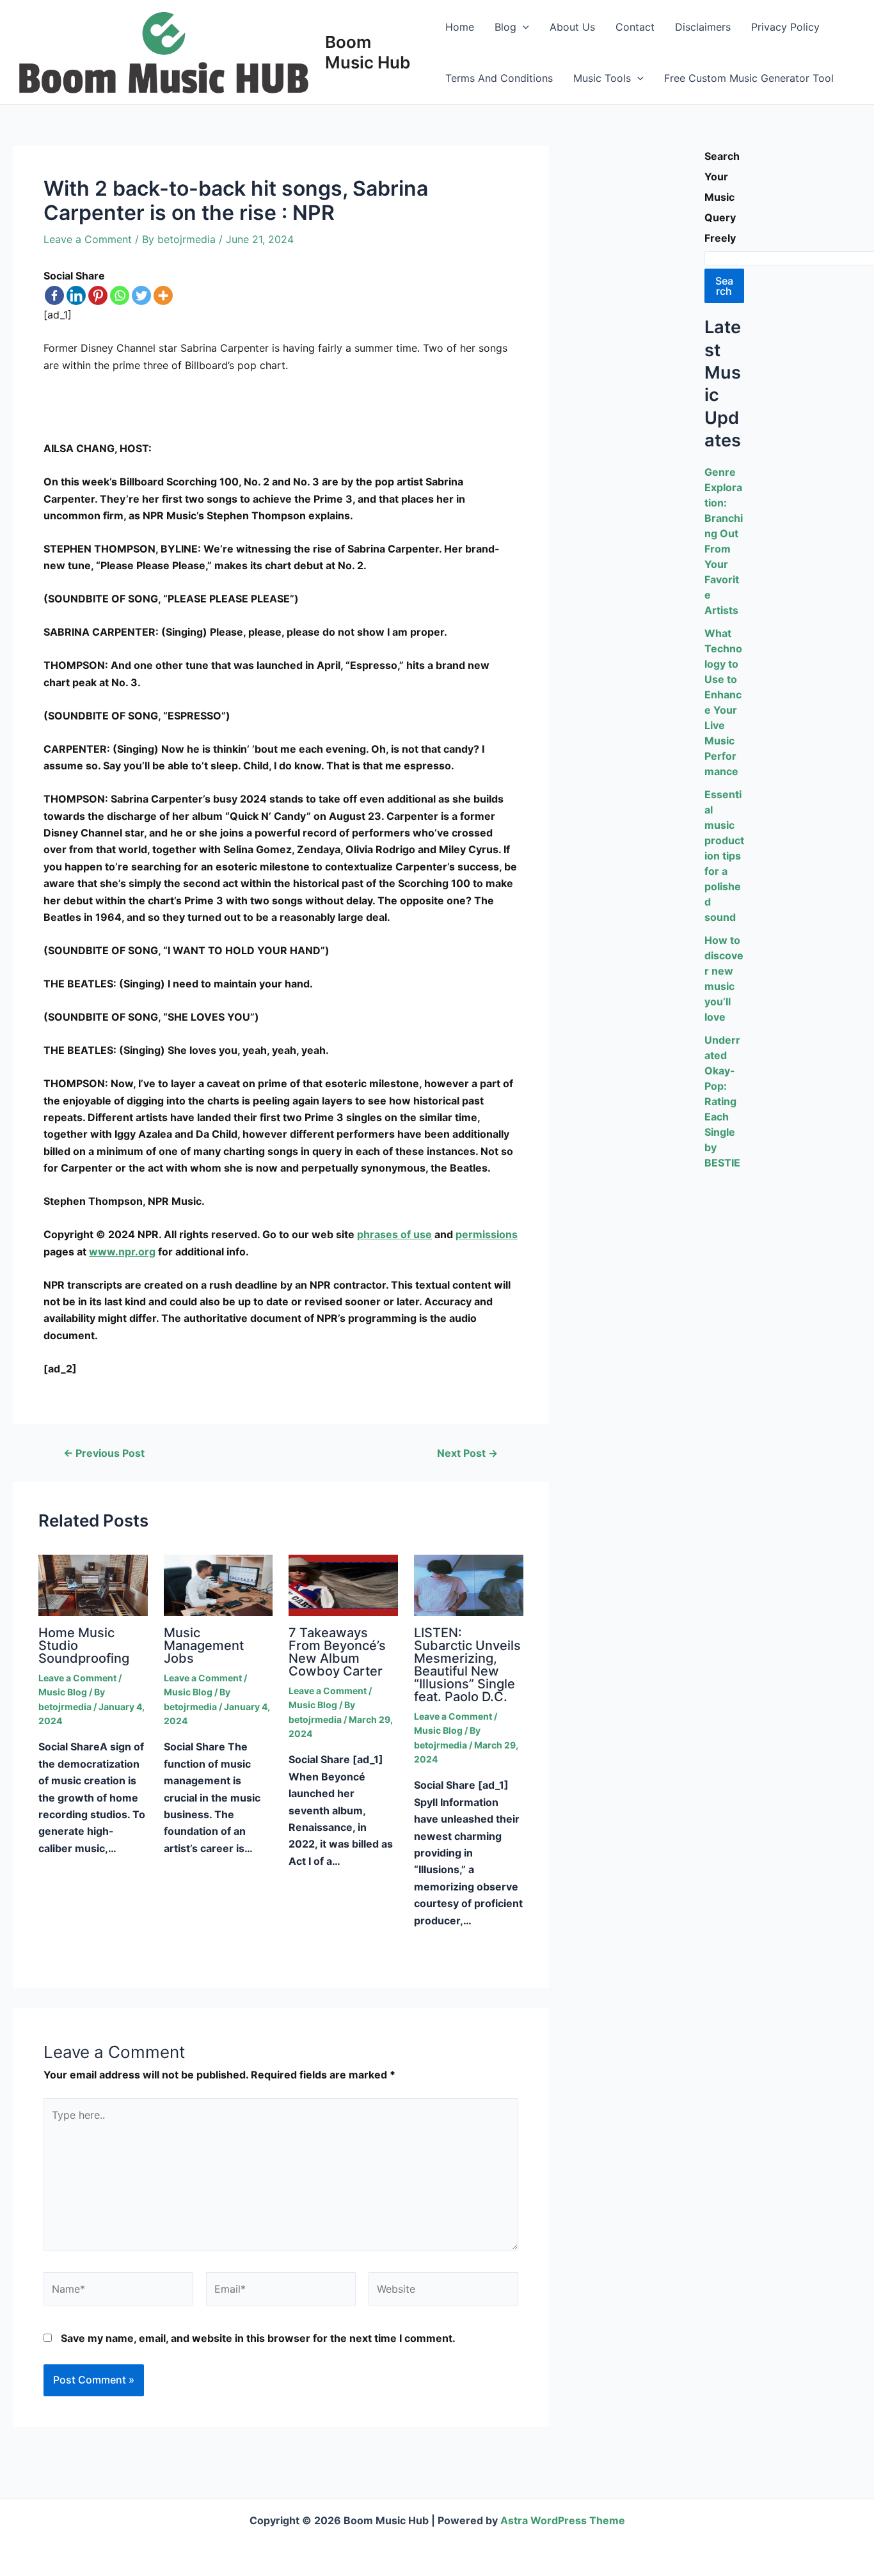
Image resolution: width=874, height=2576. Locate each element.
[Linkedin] (76, 295)
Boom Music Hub (368, 52)
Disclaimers (703, 27)
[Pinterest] (98, 295)
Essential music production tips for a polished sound (724, 856)
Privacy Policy (785, 27)
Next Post (467, 1453)
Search (724, 286)
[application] (523, 27)
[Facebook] (54, 295)
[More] (163, 295)
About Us (572, 27)
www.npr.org (122, 1252)
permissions (487, 1234)
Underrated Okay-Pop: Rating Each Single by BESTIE (722, 1101)
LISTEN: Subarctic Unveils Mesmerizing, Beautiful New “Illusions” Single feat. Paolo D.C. (467, 1665)
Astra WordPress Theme (563, 2520)
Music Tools (602, 78)
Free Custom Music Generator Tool (749, 78)
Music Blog (63, 1692)
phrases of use (394, 1234)
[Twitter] (141, 295)
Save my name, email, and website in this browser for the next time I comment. (258, 2338)
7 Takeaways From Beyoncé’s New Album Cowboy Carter (337, 1652)
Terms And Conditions (499, 78)
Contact (635, 27)
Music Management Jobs (204, 1645)
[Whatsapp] (120, 295)
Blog (505, 27)
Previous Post (104, 1453)
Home (460, 27)
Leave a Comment (88, 239)
